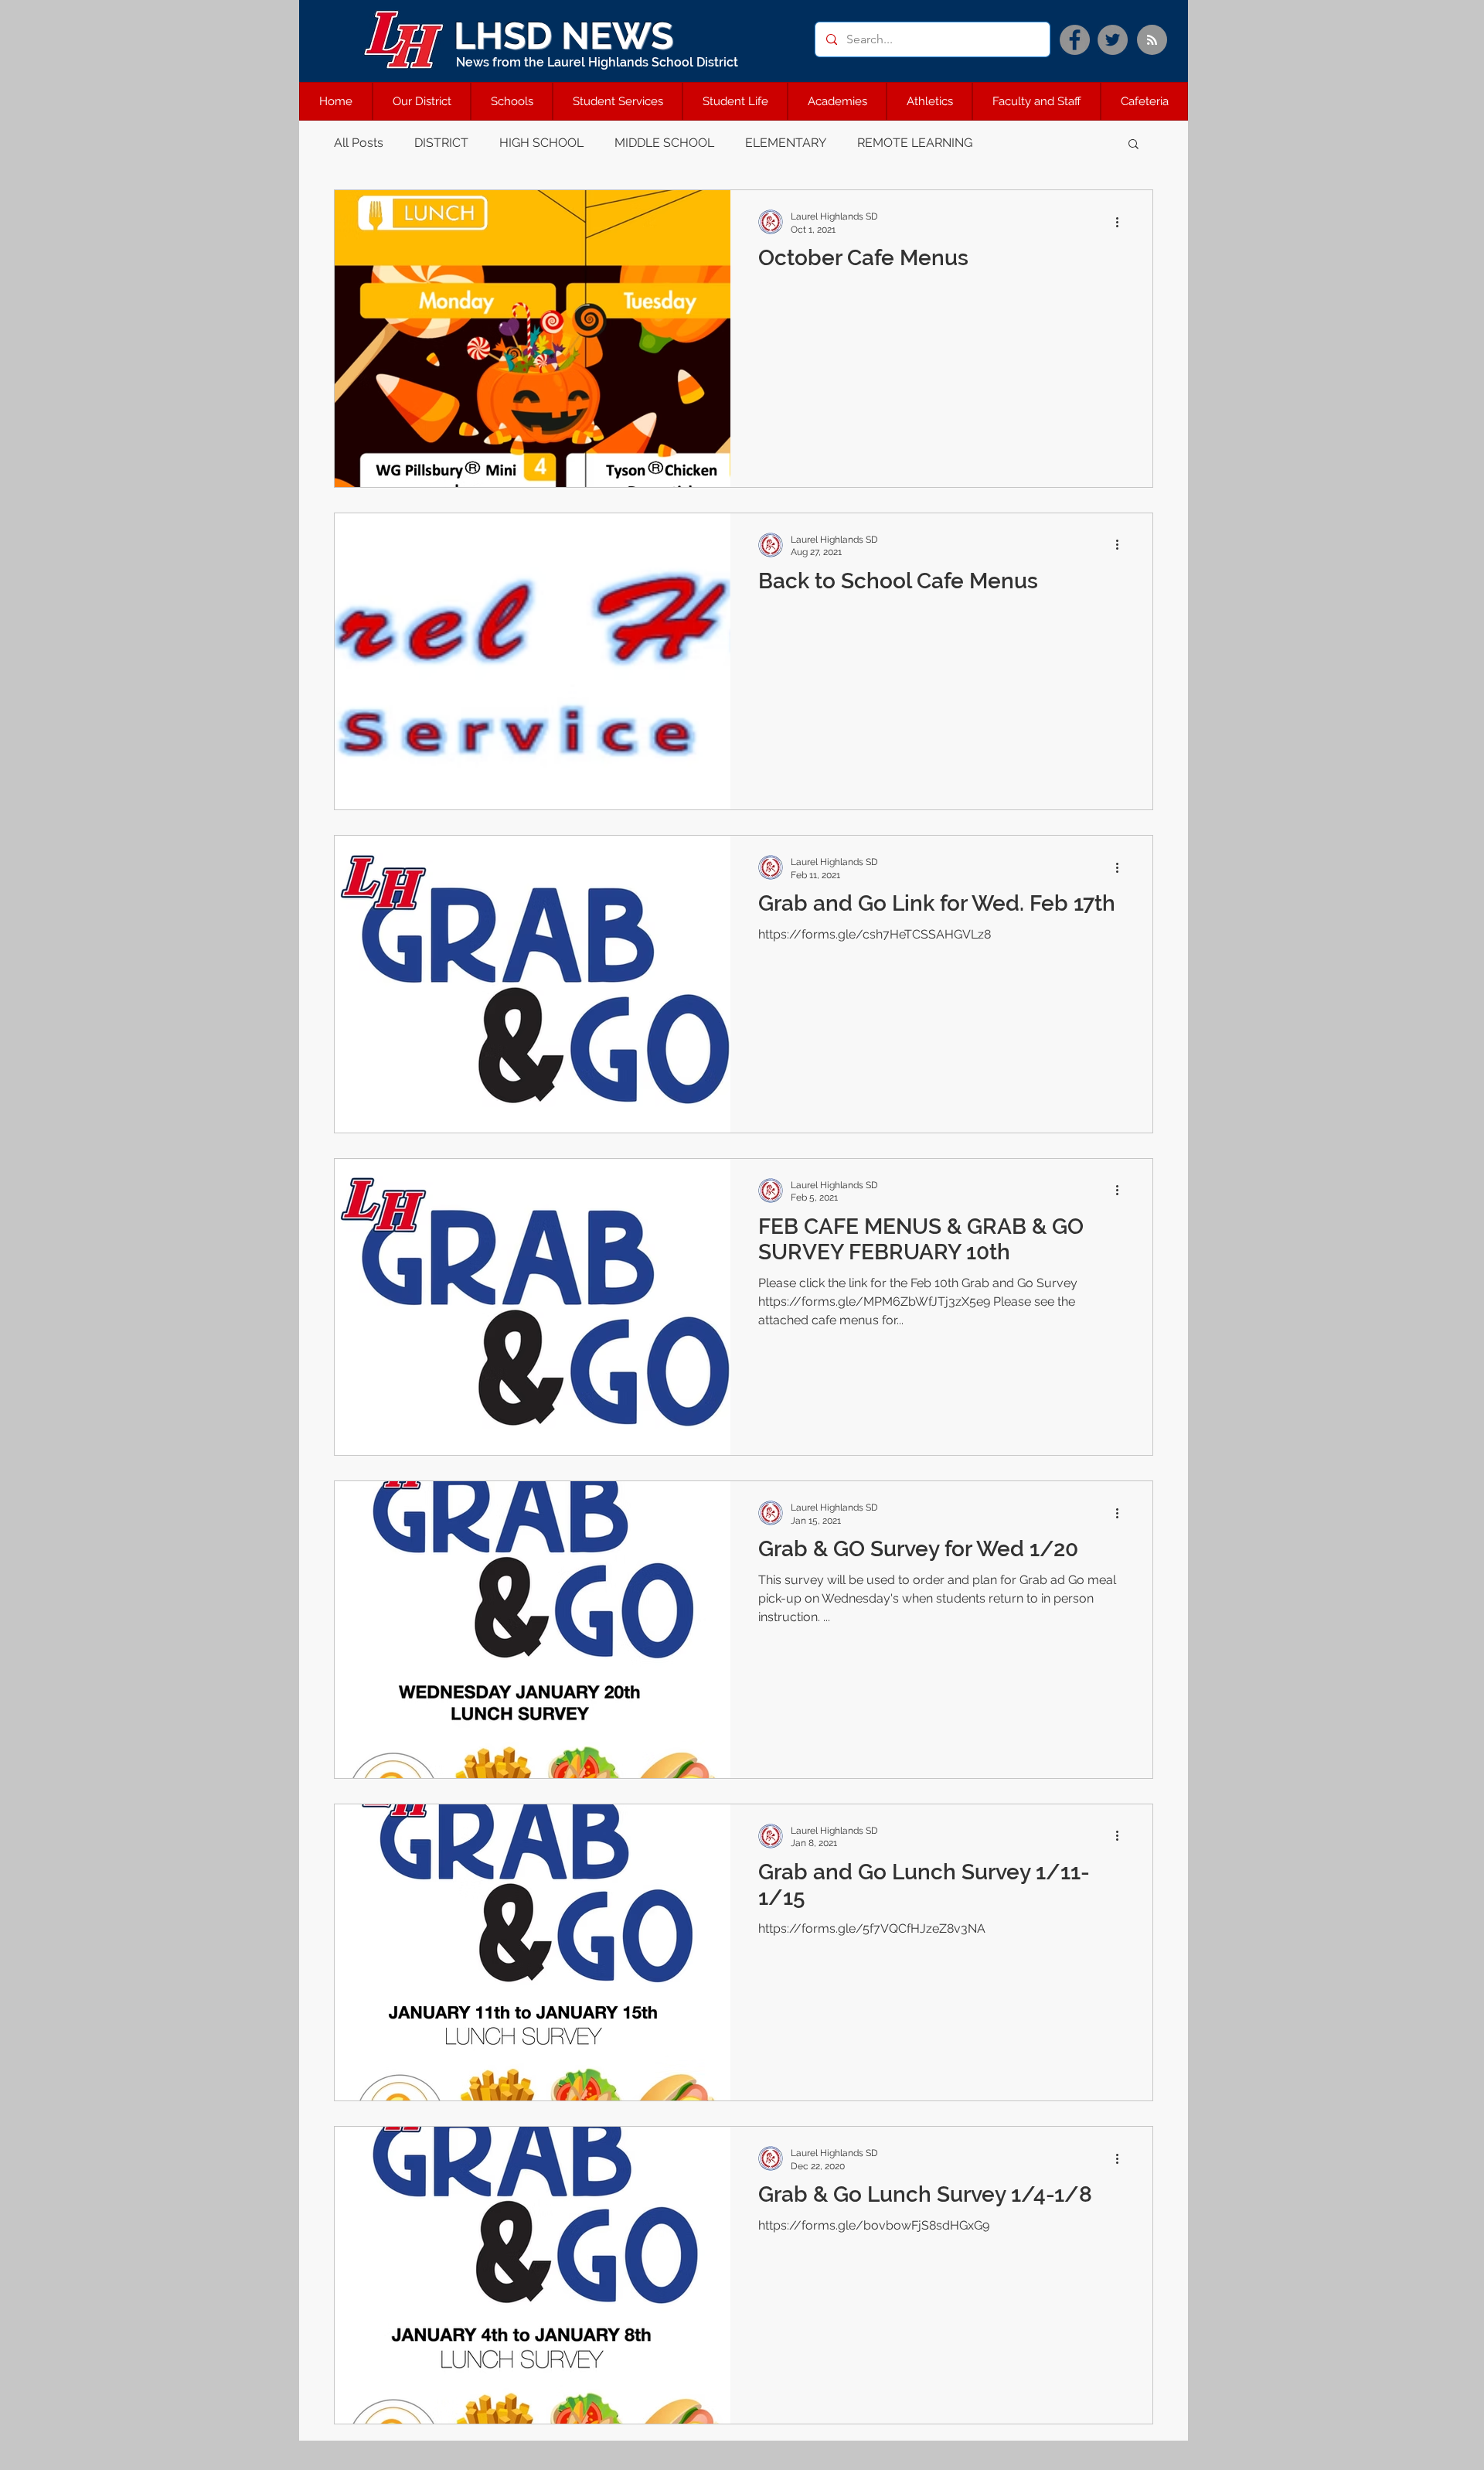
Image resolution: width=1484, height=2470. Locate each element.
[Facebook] (1075, 40)
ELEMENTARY (786, 143)
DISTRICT (441, 143)
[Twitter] (1113, 40)
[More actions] (1122, 222)
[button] (1133, 145)
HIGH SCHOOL (541, 143)
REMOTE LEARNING (915, 143)
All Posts (359, 143)
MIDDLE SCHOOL (664, 143)
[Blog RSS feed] (1152, 41)
